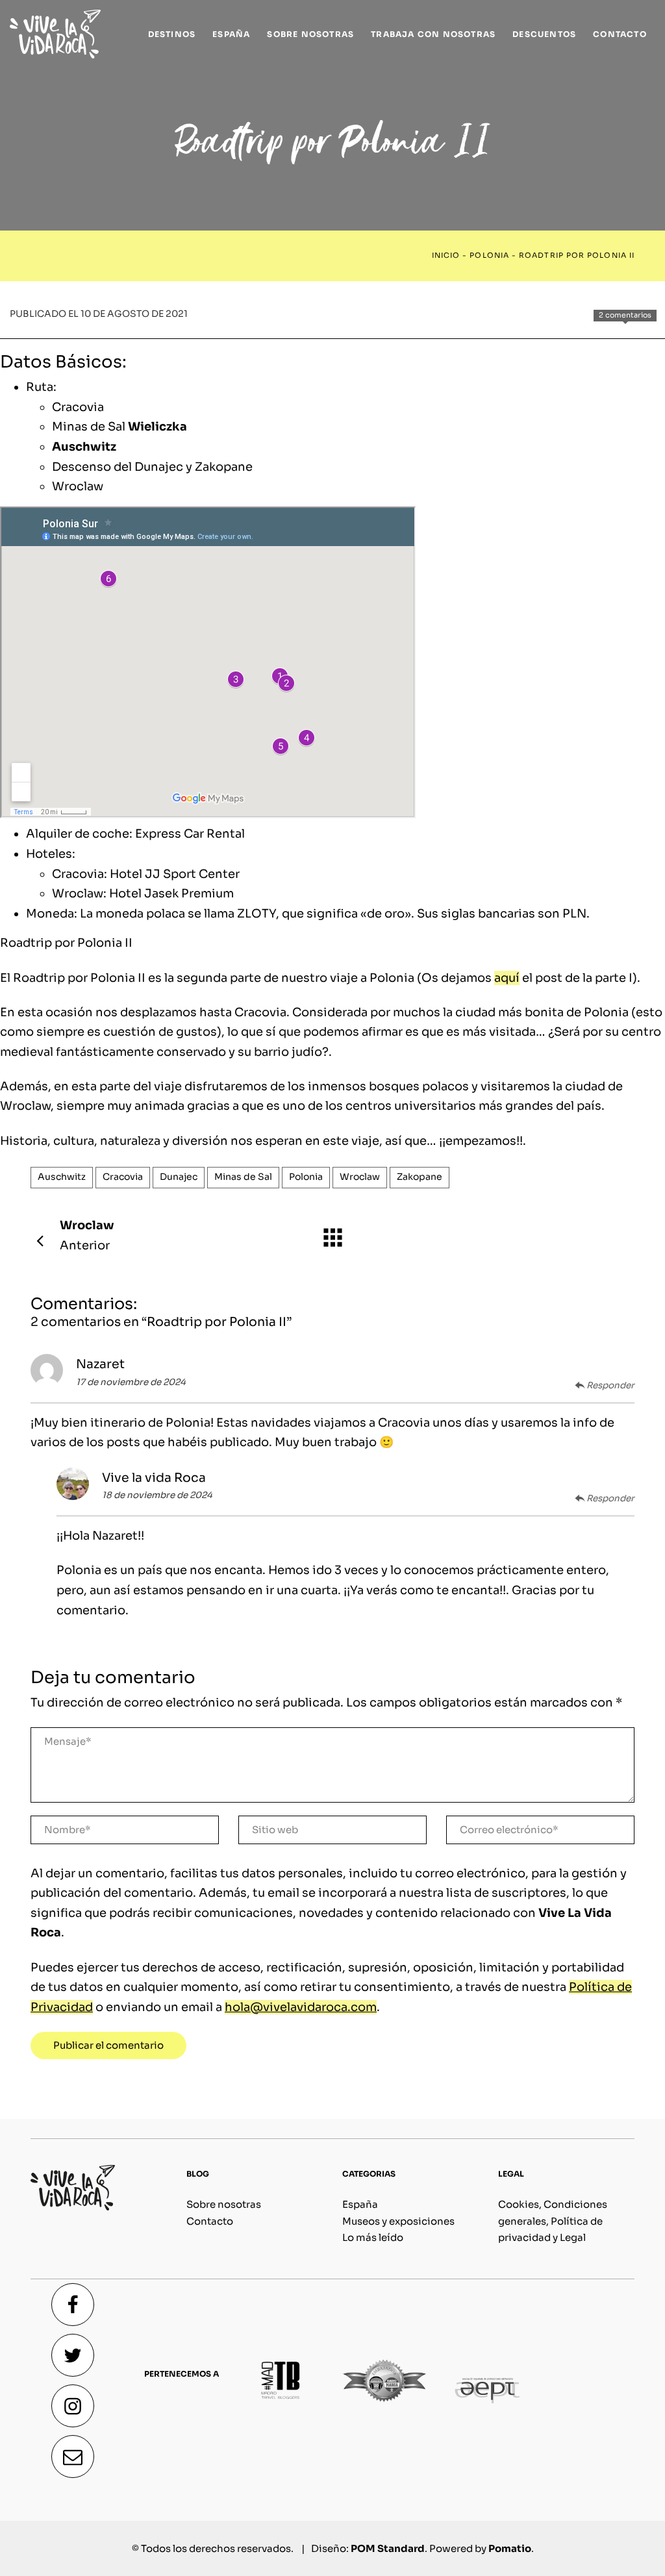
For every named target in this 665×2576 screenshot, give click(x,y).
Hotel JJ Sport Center (175, 874)
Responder (610, 1385)
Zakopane (420, 1177)
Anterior (87, 1235)
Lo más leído (373, 2237)
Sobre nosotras (224, 2204)
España (360, 2204)
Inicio (446, 256)
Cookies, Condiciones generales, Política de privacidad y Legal (553, 2221)
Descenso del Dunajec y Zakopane (152, 467)
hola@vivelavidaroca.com (301, 2007)
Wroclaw (78, 486)
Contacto (210, 2221)
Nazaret (100, 1364)
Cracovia (78, 407)
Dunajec (179, 1177)
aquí (507, 978)
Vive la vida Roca (154, 1478)
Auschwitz (84, 447)
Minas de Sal (119, 427)
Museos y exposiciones (398, 2221)
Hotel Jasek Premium (171, 894)
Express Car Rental (190, 834)
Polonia (489, 256)
